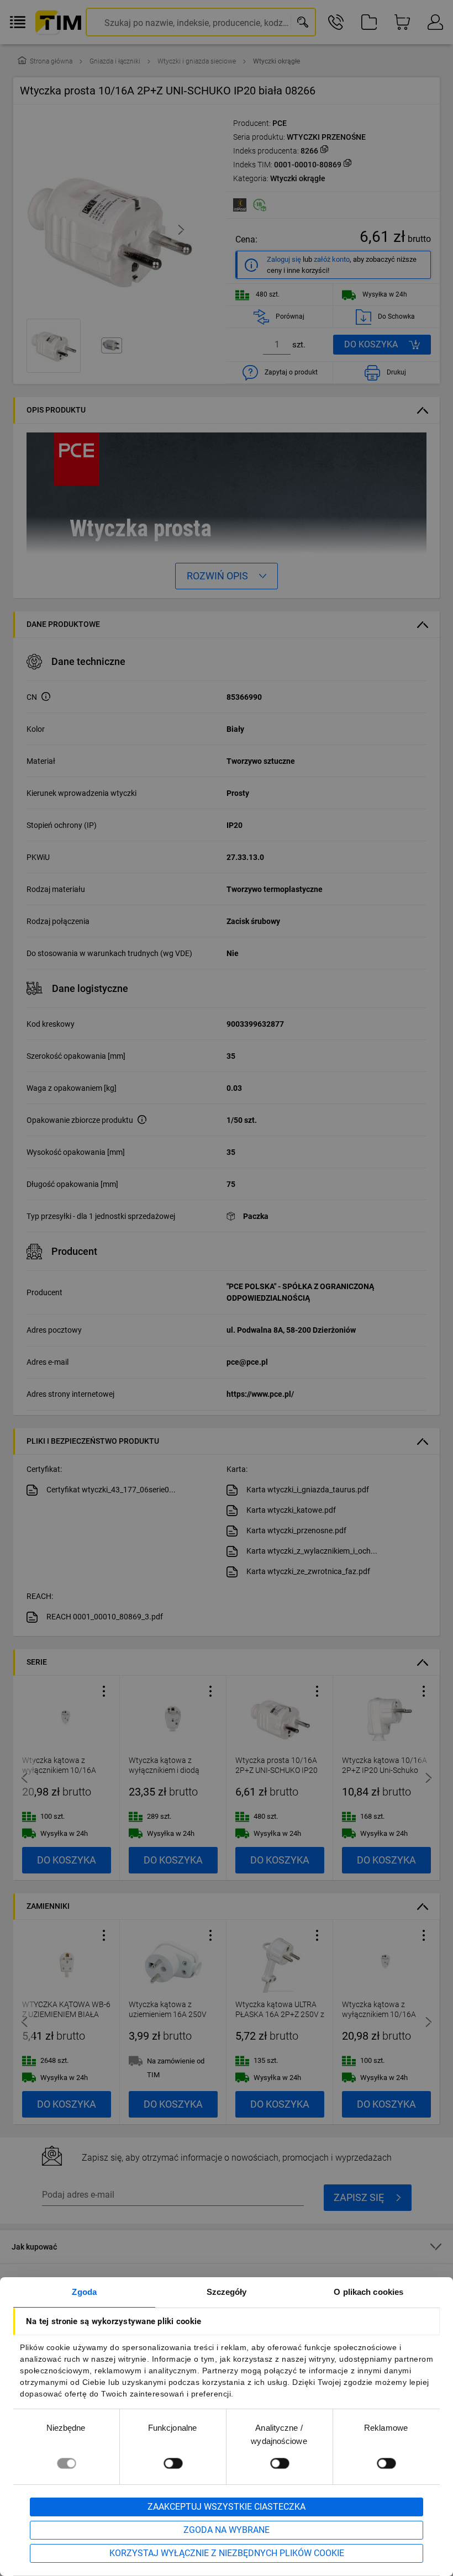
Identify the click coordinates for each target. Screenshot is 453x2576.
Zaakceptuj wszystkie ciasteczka (227, 2507)
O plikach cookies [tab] (368, 2292)
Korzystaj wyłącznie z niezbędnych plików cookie (227, 2553)
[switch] (173, 2463)
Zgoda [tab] (84, 2292)
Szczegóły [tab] (227, 2292)
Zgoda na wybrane (227, 2530)
